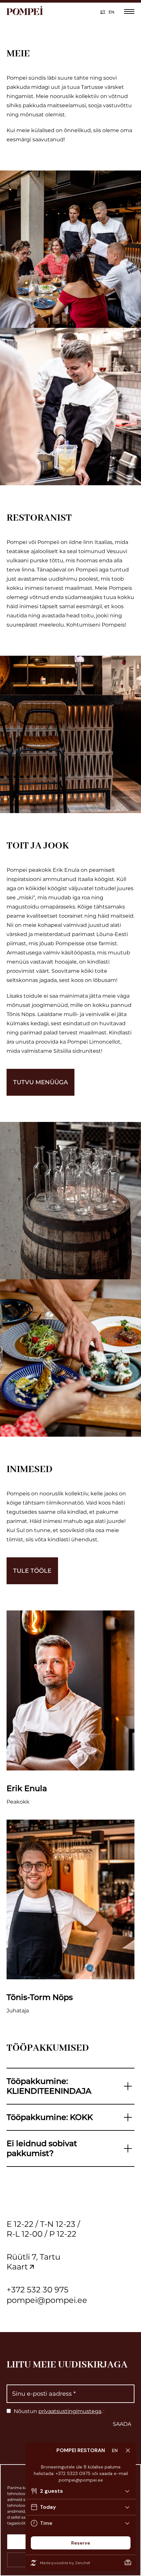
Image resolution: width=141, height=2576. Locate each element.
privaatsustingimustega (70, 2411)
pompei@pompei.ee (47, 2300)
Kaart (17, 2267)
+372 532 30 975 (38, 2290)
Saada (122, 2424)
